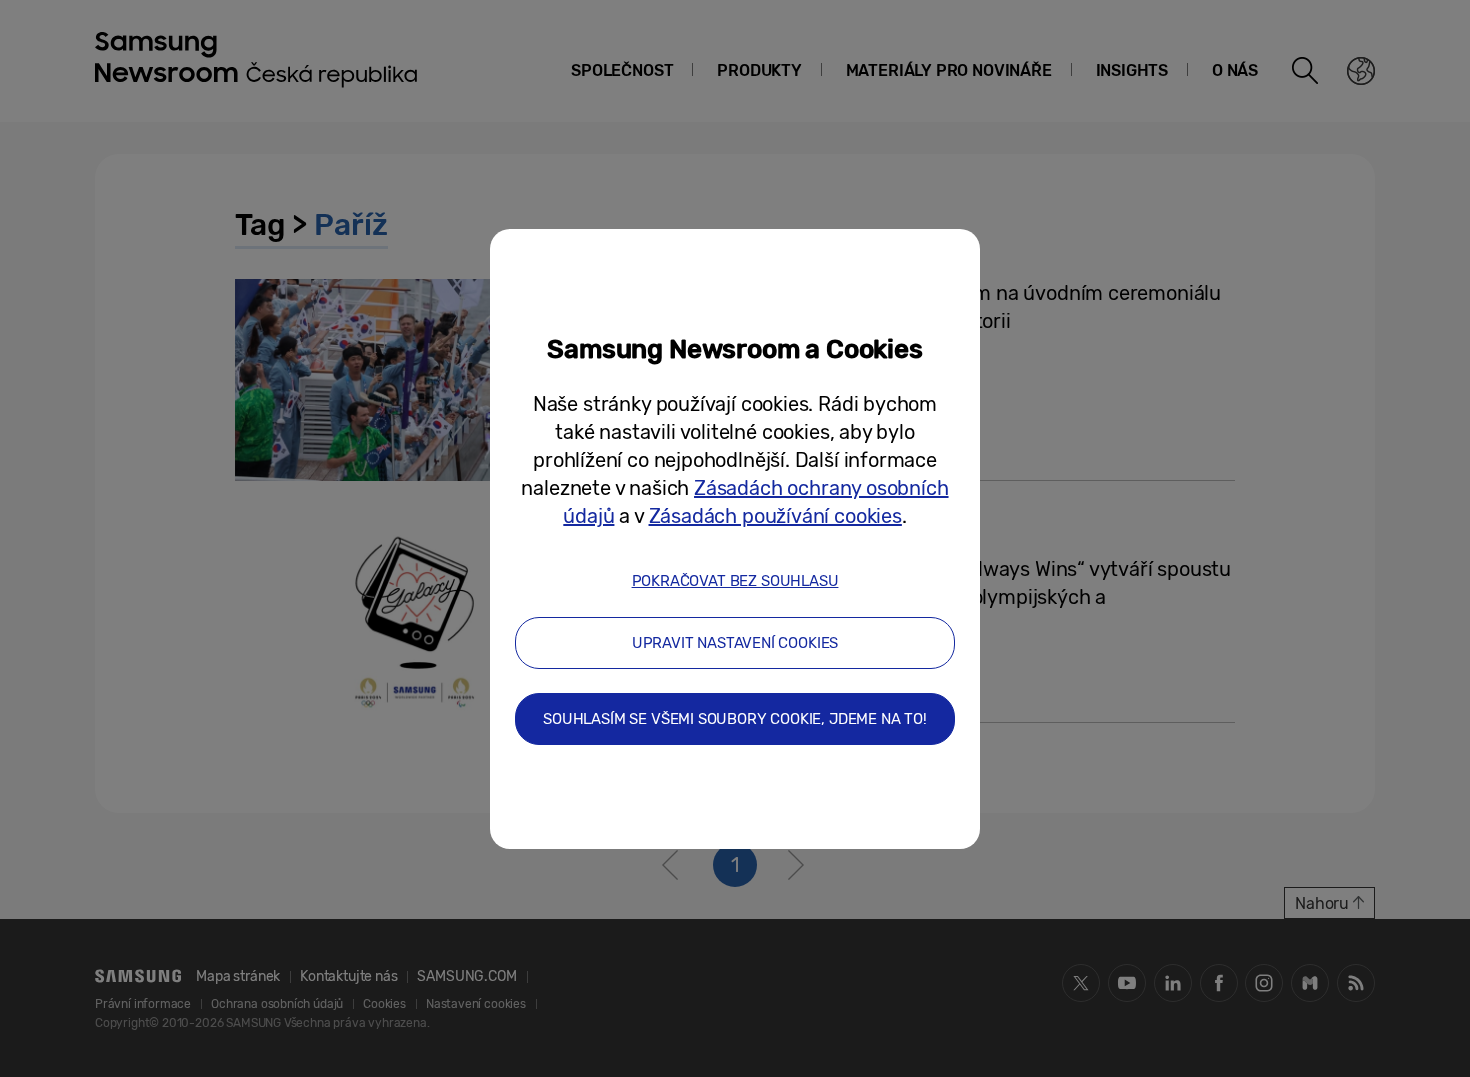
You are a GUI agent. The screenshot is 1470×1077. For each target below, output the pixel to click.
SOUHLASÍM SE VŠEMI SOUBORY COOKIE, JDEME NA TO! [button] (735, 719)
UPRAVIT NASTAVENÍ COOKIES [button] (735, 643)
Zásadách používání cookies (775, 516)
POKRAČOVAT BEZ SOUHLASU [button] (735, 581)
